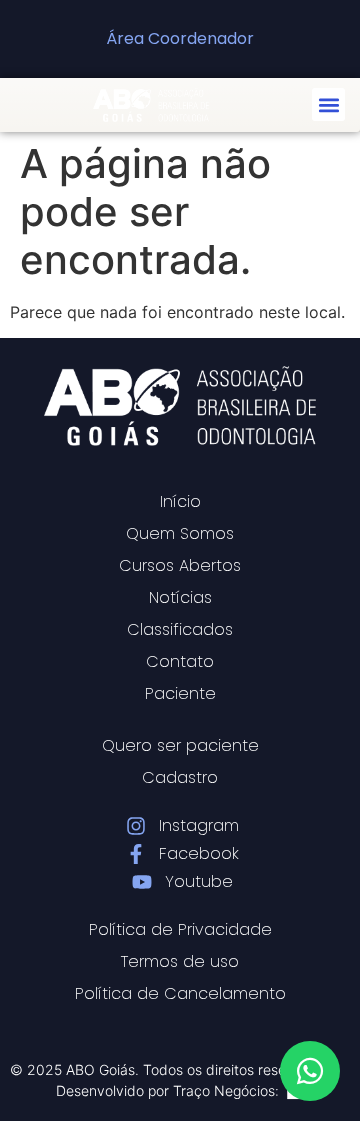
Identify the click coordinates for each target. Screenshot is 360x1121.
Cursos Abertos (180, 565)
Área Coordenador (180, 38)
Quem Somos (180, 533)
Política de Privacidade (180, 929)
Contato (180, 661)
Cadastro (180, 777)
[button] (328, 104)
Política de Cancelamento (180, 993)
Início (180, 501)
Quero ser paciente (180, 745)
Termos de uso (180, 961)
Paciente (180, 693)
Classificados (180, 629)
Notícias (180, 597)
